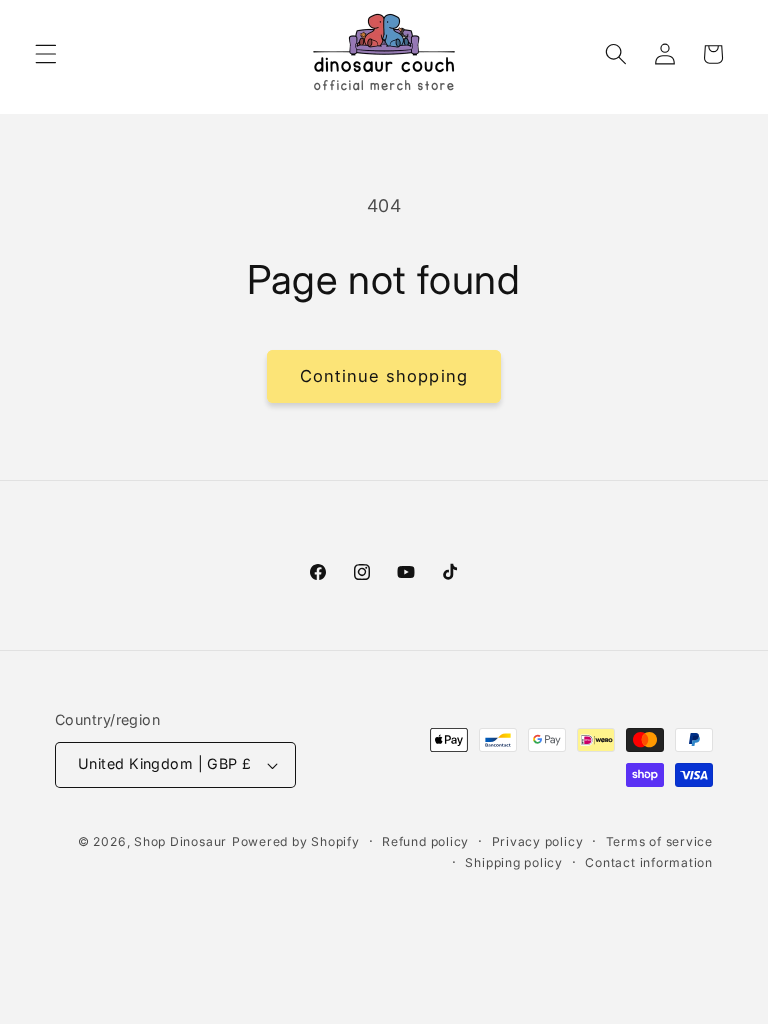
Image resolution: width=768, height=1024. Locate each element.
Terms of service (659, 841)
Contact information (649, 862)
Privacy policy (538, 841)
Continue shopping (384, 376)
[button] (46, 54)
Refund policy (425, 841)
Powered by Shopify (296, 841)
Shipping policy (514, 862)
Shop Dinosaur (180, 841)
